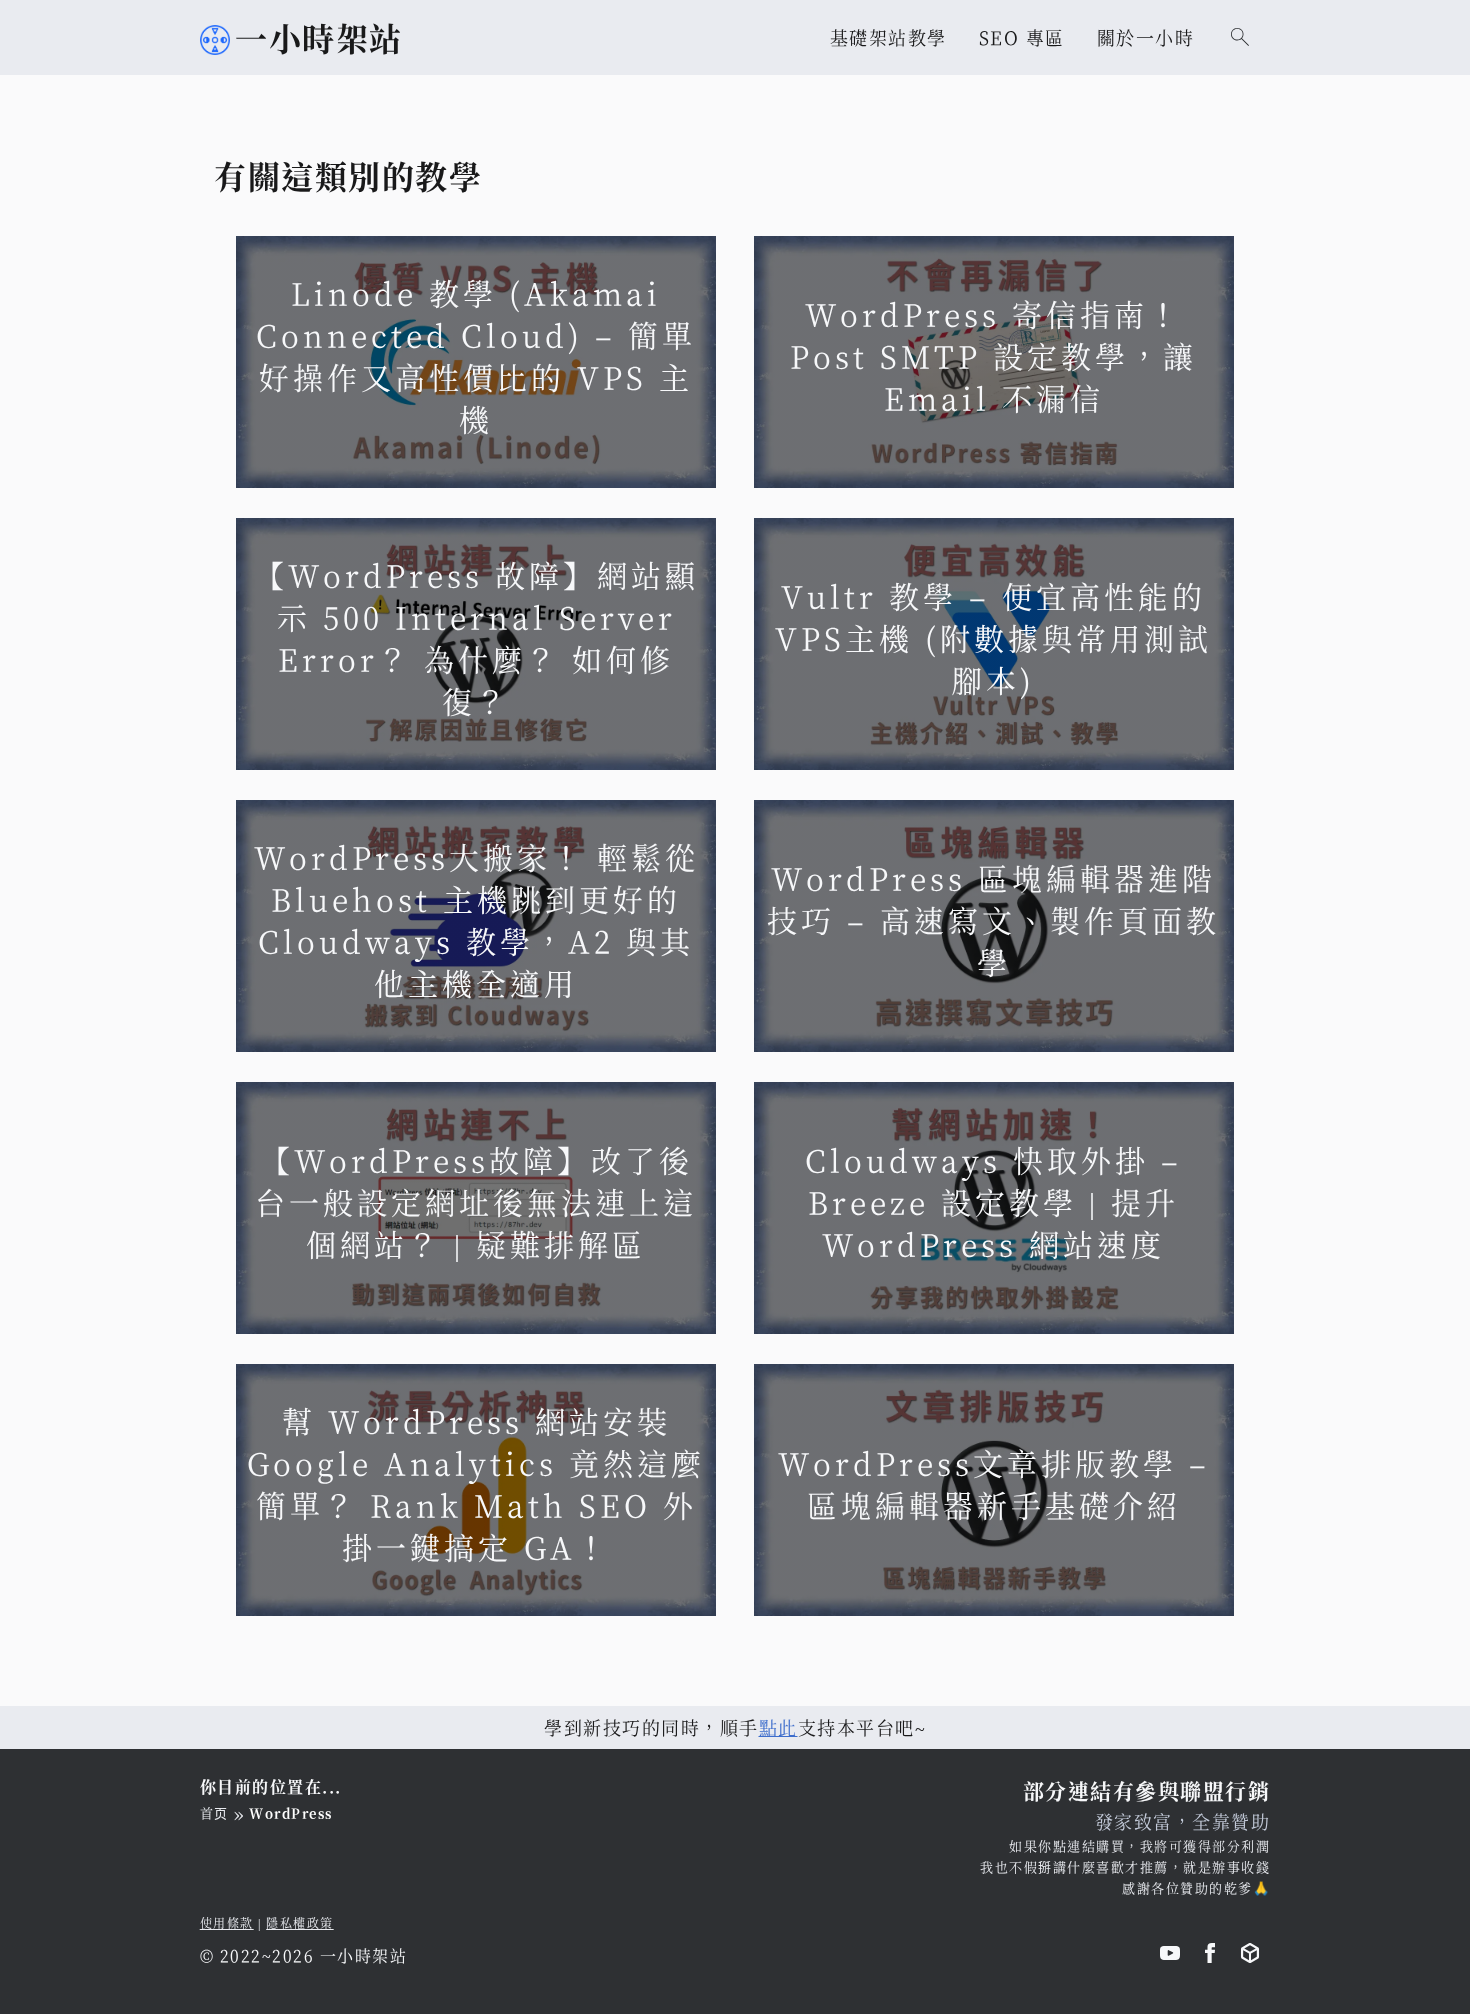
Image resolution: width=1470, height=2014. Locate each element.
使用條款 (227, 1922)
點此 (778, 1727)
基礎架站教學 (888, 37)
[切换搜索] (1240, 37)
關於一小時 (1146, 37)
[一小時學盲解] (1250, 1956)
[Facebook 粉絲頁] (1210, 1956)
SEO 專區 (1022, 37)
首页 (214, 1812)
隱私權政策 (300, 1922)
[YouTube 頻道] (1170, 1956)
